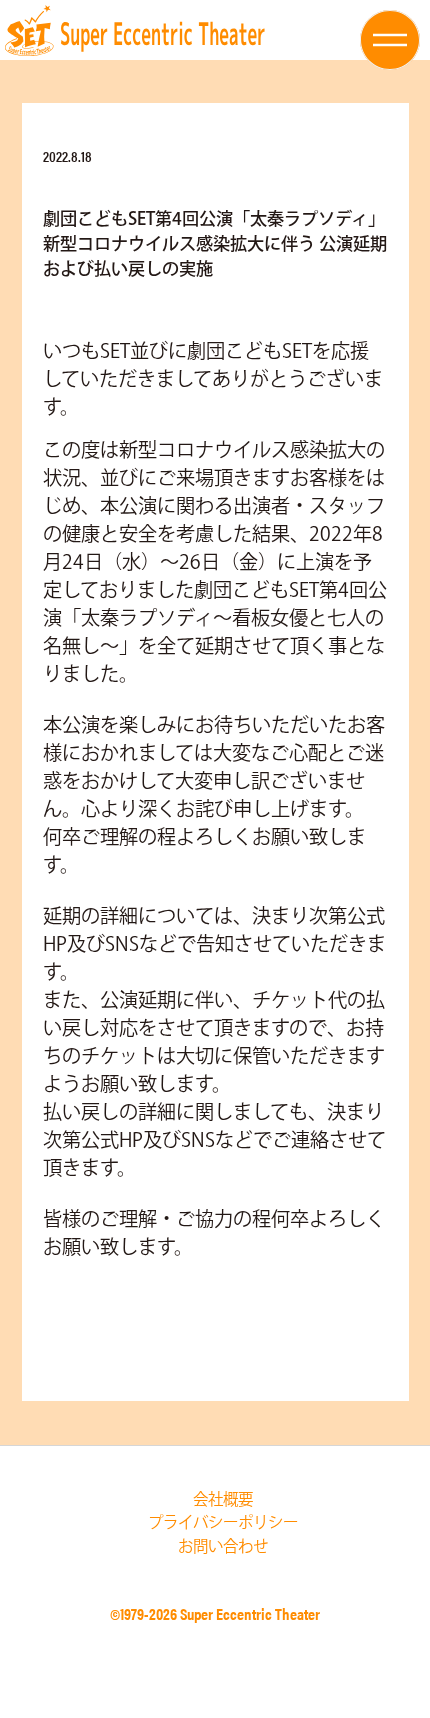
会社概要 (223, 1500)
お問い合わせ (223, 1547)
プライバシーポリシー (223, 1523)
